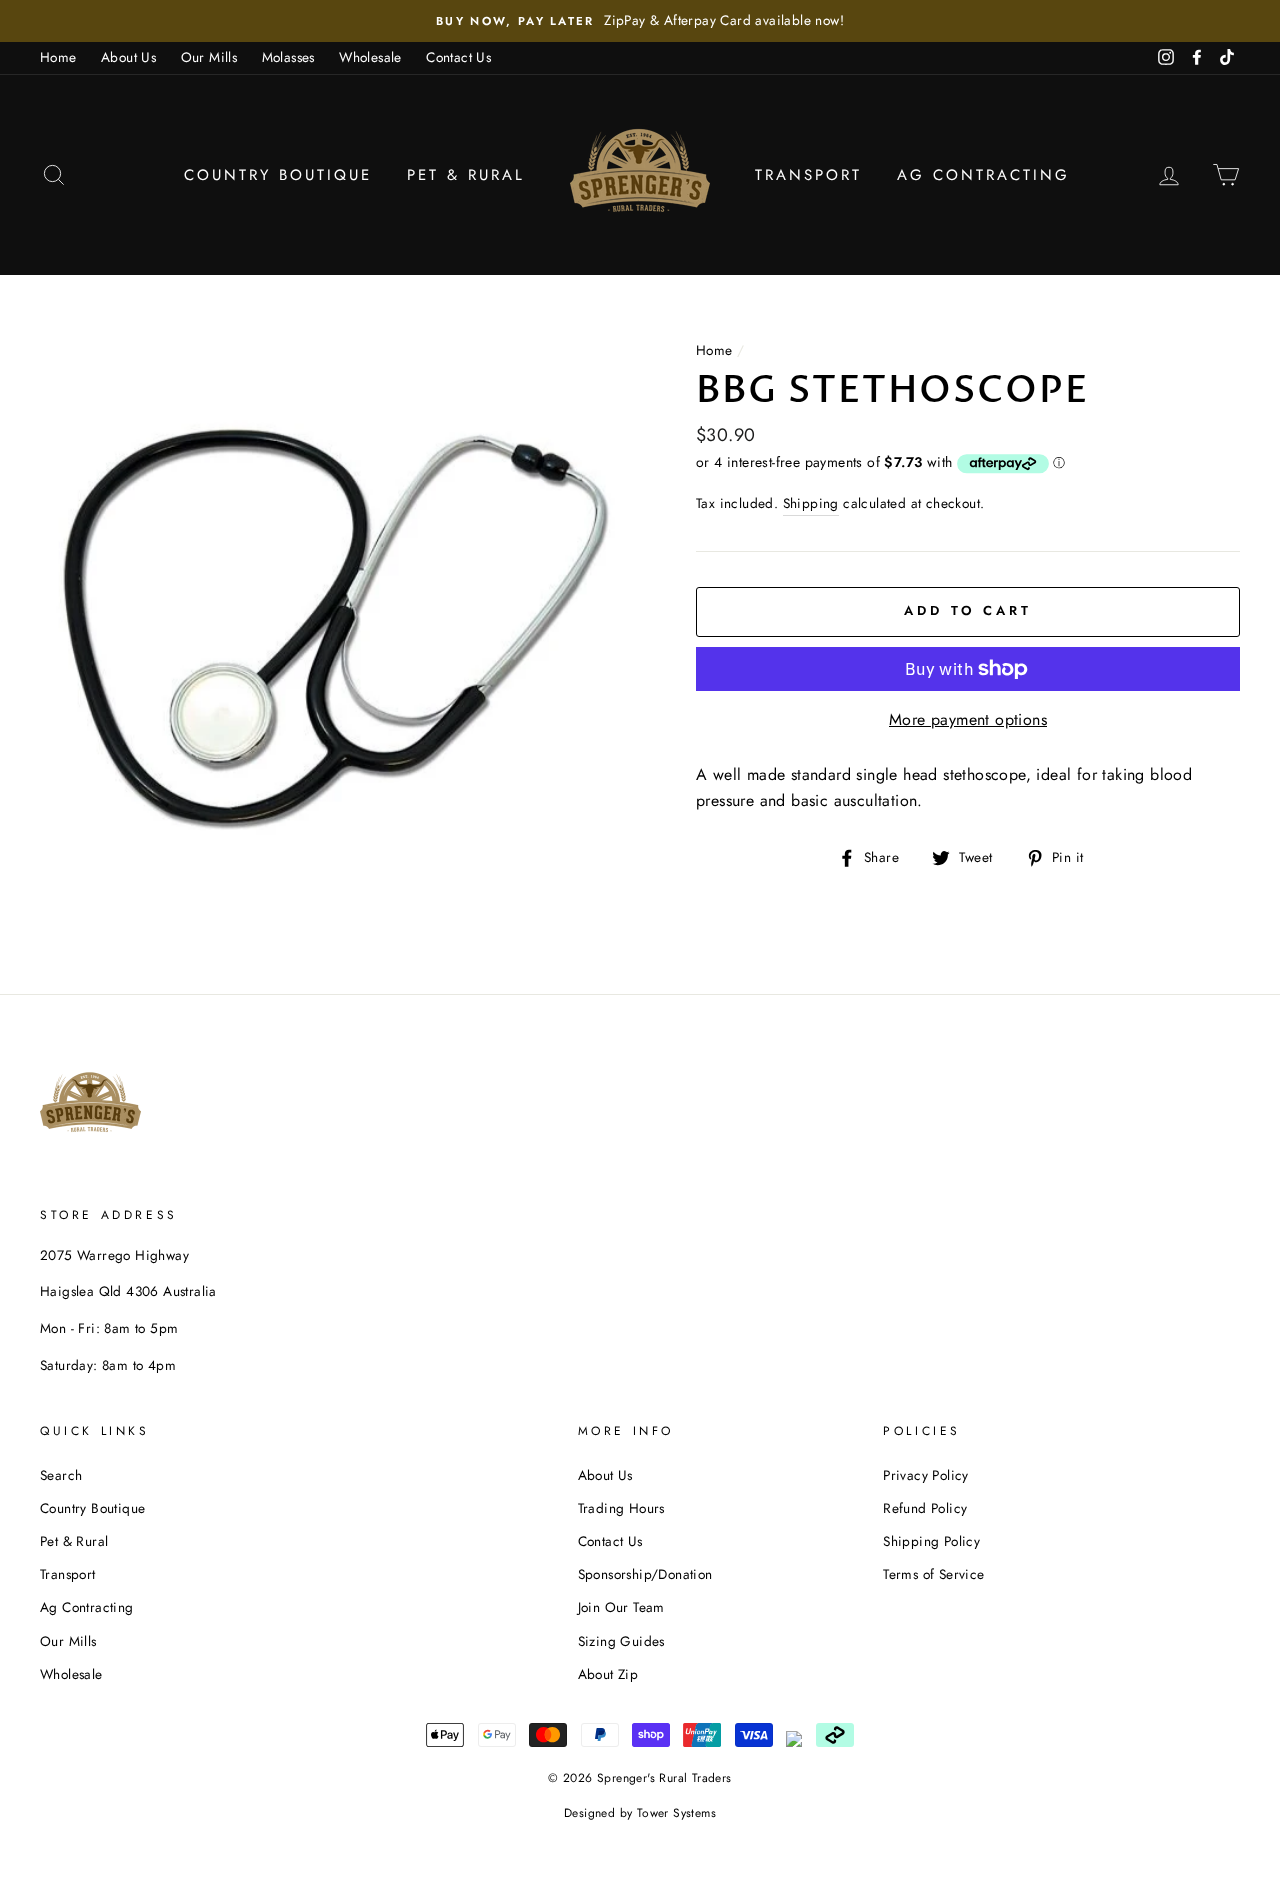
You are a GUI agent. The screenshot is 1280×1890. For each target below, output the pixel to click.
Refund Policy (925, 1508)
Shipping (811, 503)
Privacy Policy (926, 1475)
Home (58, 57)
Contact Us (458, 57)
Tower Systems (676, 1813)
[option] (640, 21)
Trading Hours (621, 1508)
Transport (808, 175)
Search (61, 1475)
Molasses (288, 57)
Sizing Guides (621, 1641)
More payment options (968, 719)
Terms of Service (933, 1574)
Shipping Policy (931, 1541)
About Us (128, 57)
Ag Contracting (983, 175)
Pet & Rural (466, 175)
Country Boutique (278, 175)
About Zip (608, 1674)
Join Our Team (621, 1607)
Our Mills (209, 57)
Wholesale (370, 57)
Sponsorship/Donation (645, 1574)
